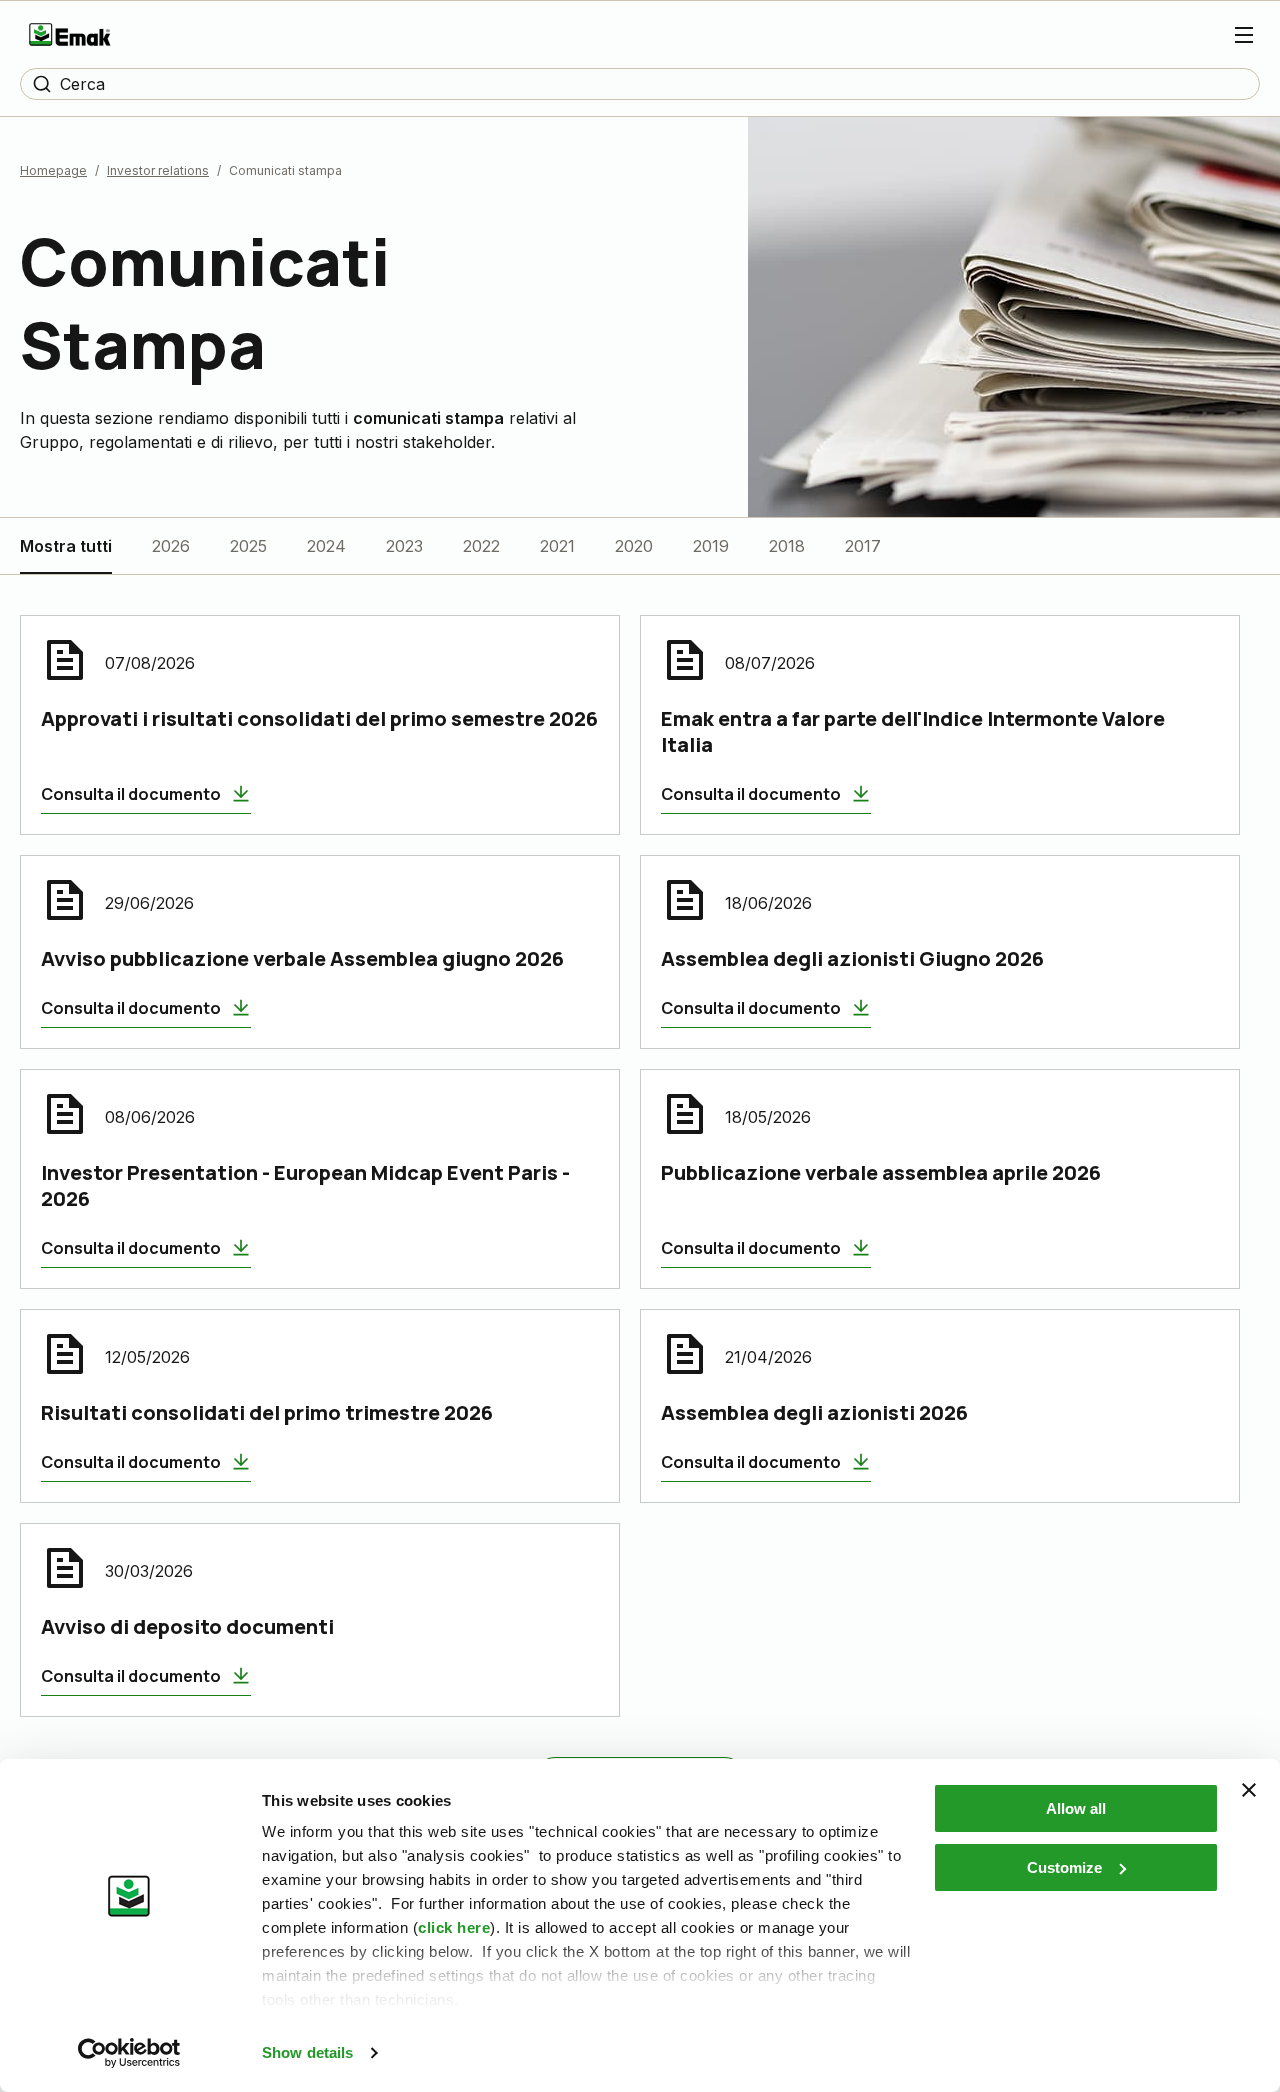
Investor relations (158, 170)
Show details (307, 2052)
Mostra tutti (66, 546)
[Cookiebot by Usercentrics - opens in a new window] (129, 2053)
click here (454, 1927)
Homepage (53, 170)
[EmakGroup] (70, 34)
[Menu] (1244, 35)
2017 (863, 546)
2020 (634, 546)
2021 (557, 546)
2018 (787, 546)
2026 (171, 546)
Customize (1064, 1867)
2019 (711, 546)
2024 (326, 546)
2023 (404, 546)
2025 (248, 546)
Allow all (1076, 1808)
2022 (481, 546)
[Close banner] (1249, 1790)
